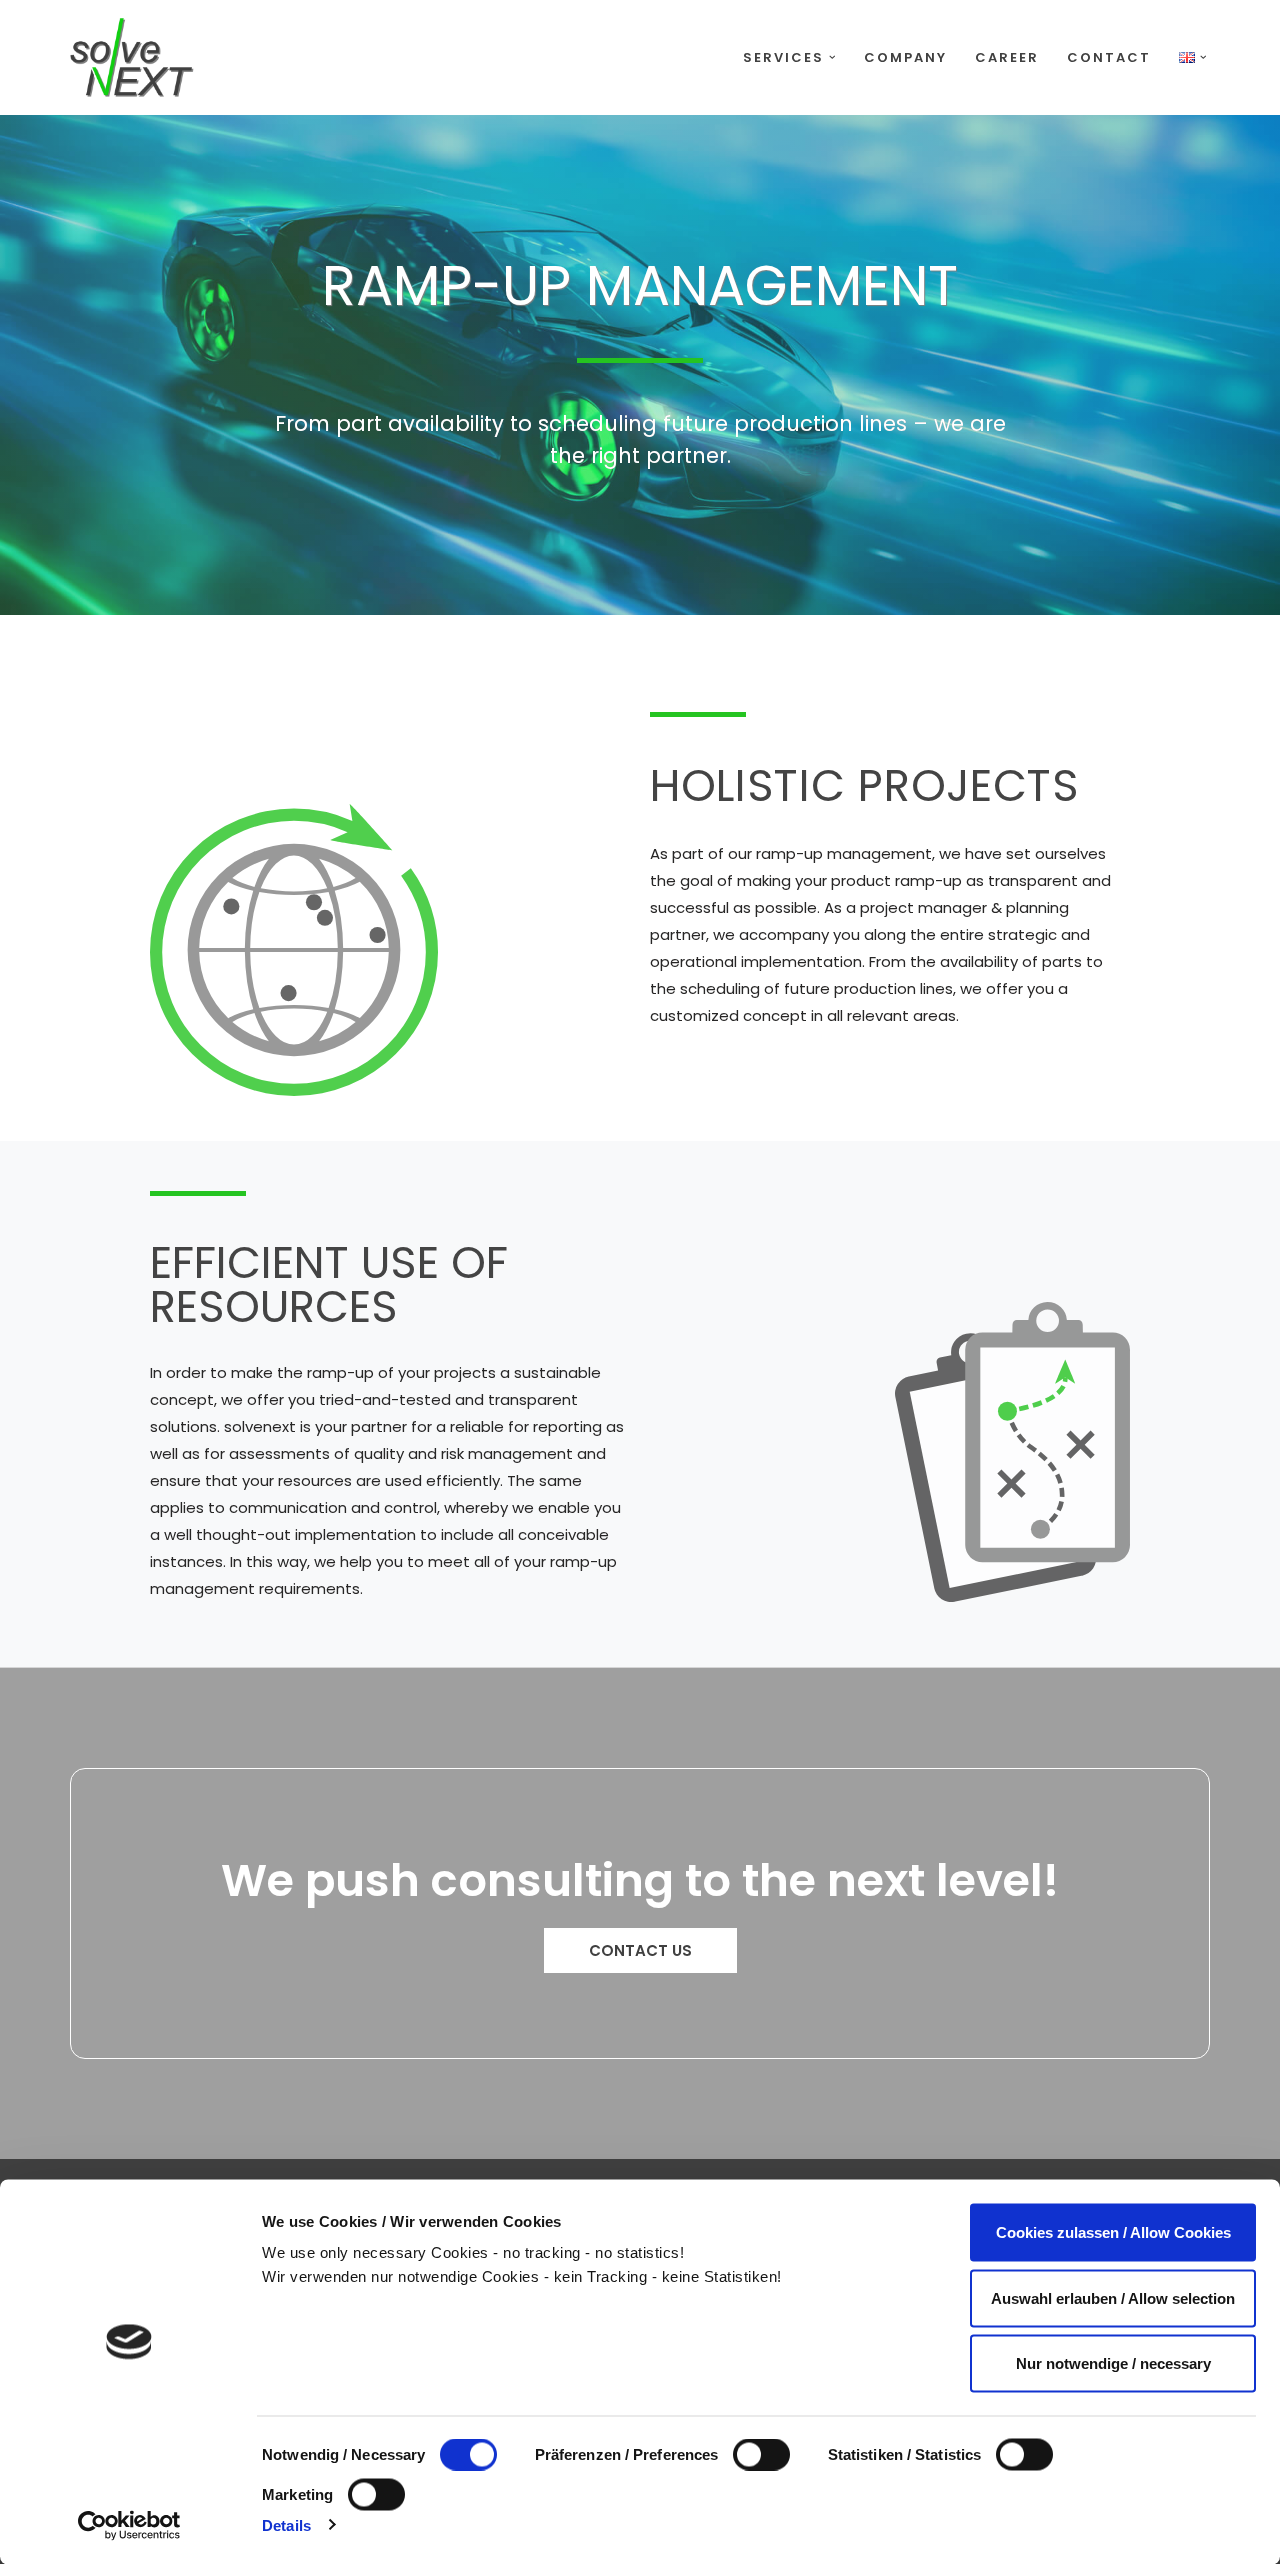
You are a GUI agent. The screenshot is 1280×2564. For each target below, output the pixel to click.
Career (1007, 57)
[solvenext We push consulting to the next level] (132, 57)
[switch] (761, 2455)
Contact (1109, 57)
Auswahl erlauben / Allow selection (1113, 2297)
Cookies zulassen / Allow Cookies (1113, 2232)
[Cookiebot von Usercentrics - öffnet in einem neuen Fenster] (129, 2525)
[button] (832, 57)
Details (286, 2524)
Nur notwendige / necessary (1113, 2363)
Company (905, 57)
